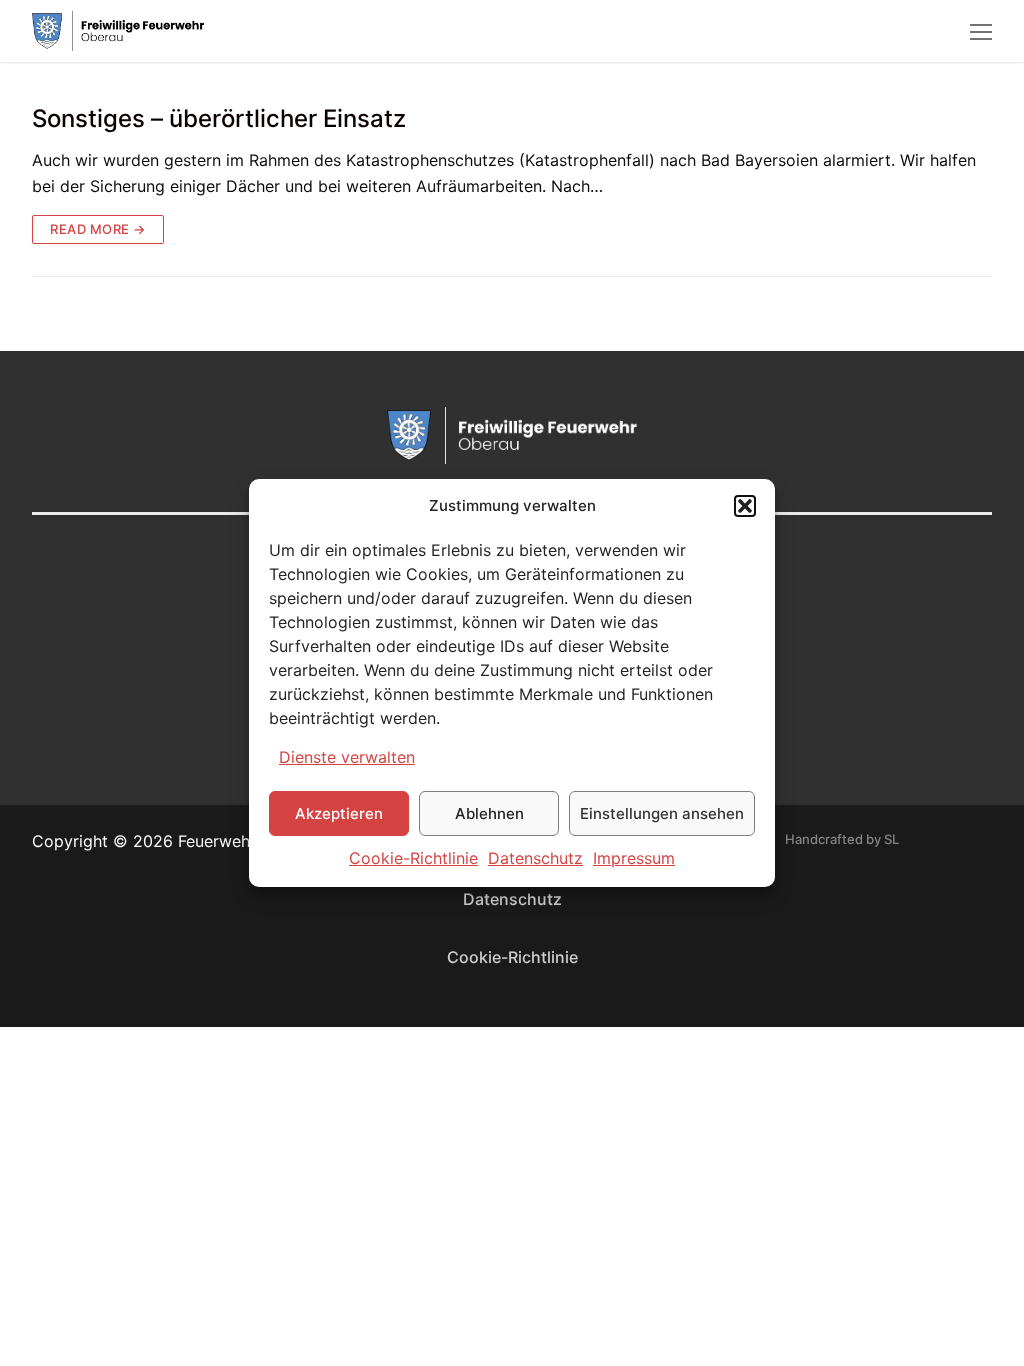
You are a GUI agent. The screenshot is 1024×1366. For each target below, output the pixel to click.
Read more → (98, 229)
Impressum (634, 858)
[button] (745, 506)
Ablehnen (489, 813)
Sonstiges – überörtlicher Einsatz (219, 118)
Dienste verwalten (347, 757)
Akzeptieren (339, 813)
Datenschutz (535, 858)
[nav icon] (981, 31)
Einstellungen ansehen (662, 813)
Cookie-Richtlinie (413, 858)
